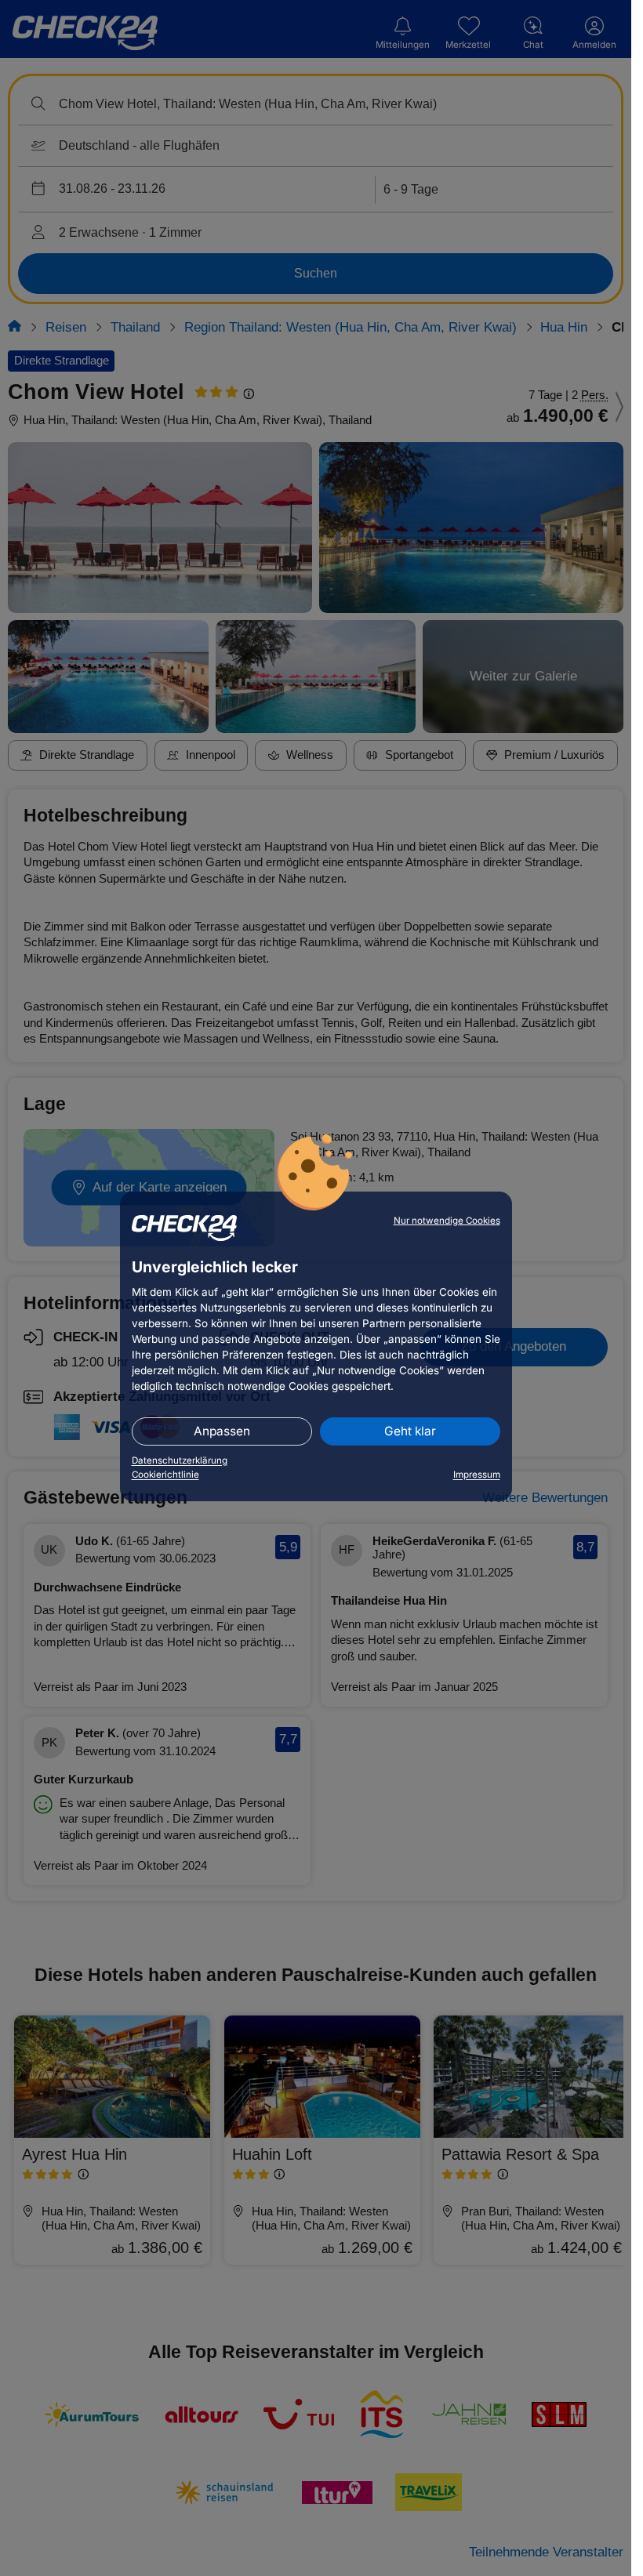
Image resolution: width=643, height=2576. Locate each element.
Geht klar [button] (410, 1431)
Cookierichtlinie (165, 1475)
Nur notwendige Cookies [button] (447, 1221)
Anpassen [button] (222, 1431)
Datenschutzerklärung (180, 1460)
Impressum (477, 1475)
